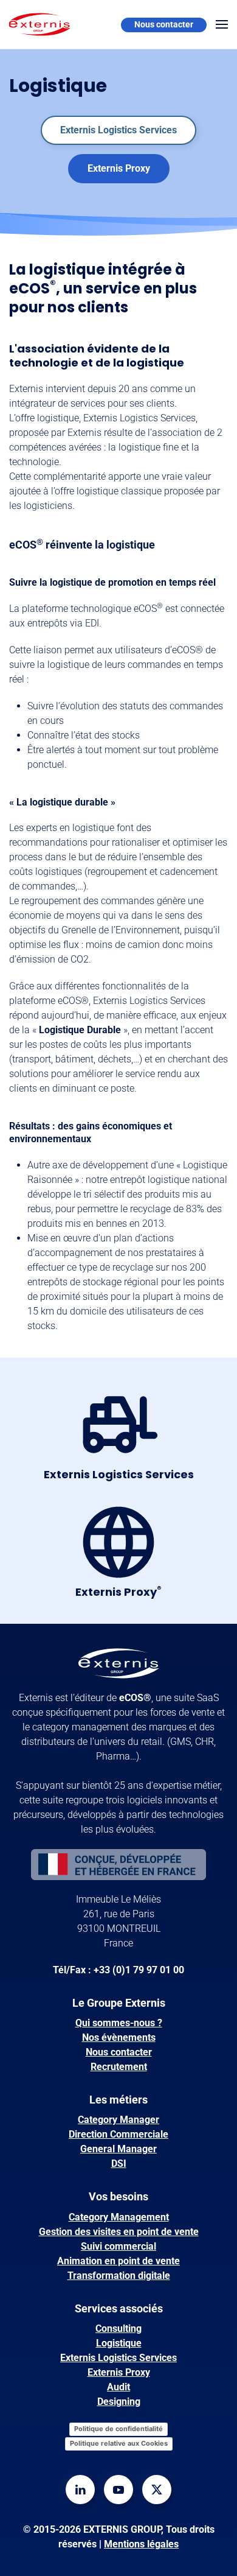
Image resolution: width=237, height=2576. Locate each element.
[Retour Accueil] (39, 24)
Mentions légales (141, 2544)
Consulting (118, 2329)
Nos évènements (119, 2037)
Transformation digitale (119, 2276)
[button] (222, 24)
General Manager (118, 2149)
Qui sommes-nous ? (119, 2023)
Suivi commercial (118, 2246)
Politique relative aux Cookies (119, 2443)
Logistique (119, 2343)
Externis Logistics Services (118, 130)
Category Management (119, 2217)
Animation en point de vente (118, 2261)
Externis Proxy (119, 168)
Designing (119, 2402)
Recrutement (119, 2067)
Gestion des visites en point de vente (119, 2232)
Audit (118, 2387)
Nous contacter (164, 24)
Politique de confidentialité (118, 2429)
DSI (119, 2164)
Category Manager (118, 2120)
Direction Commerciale (118, 2134)
